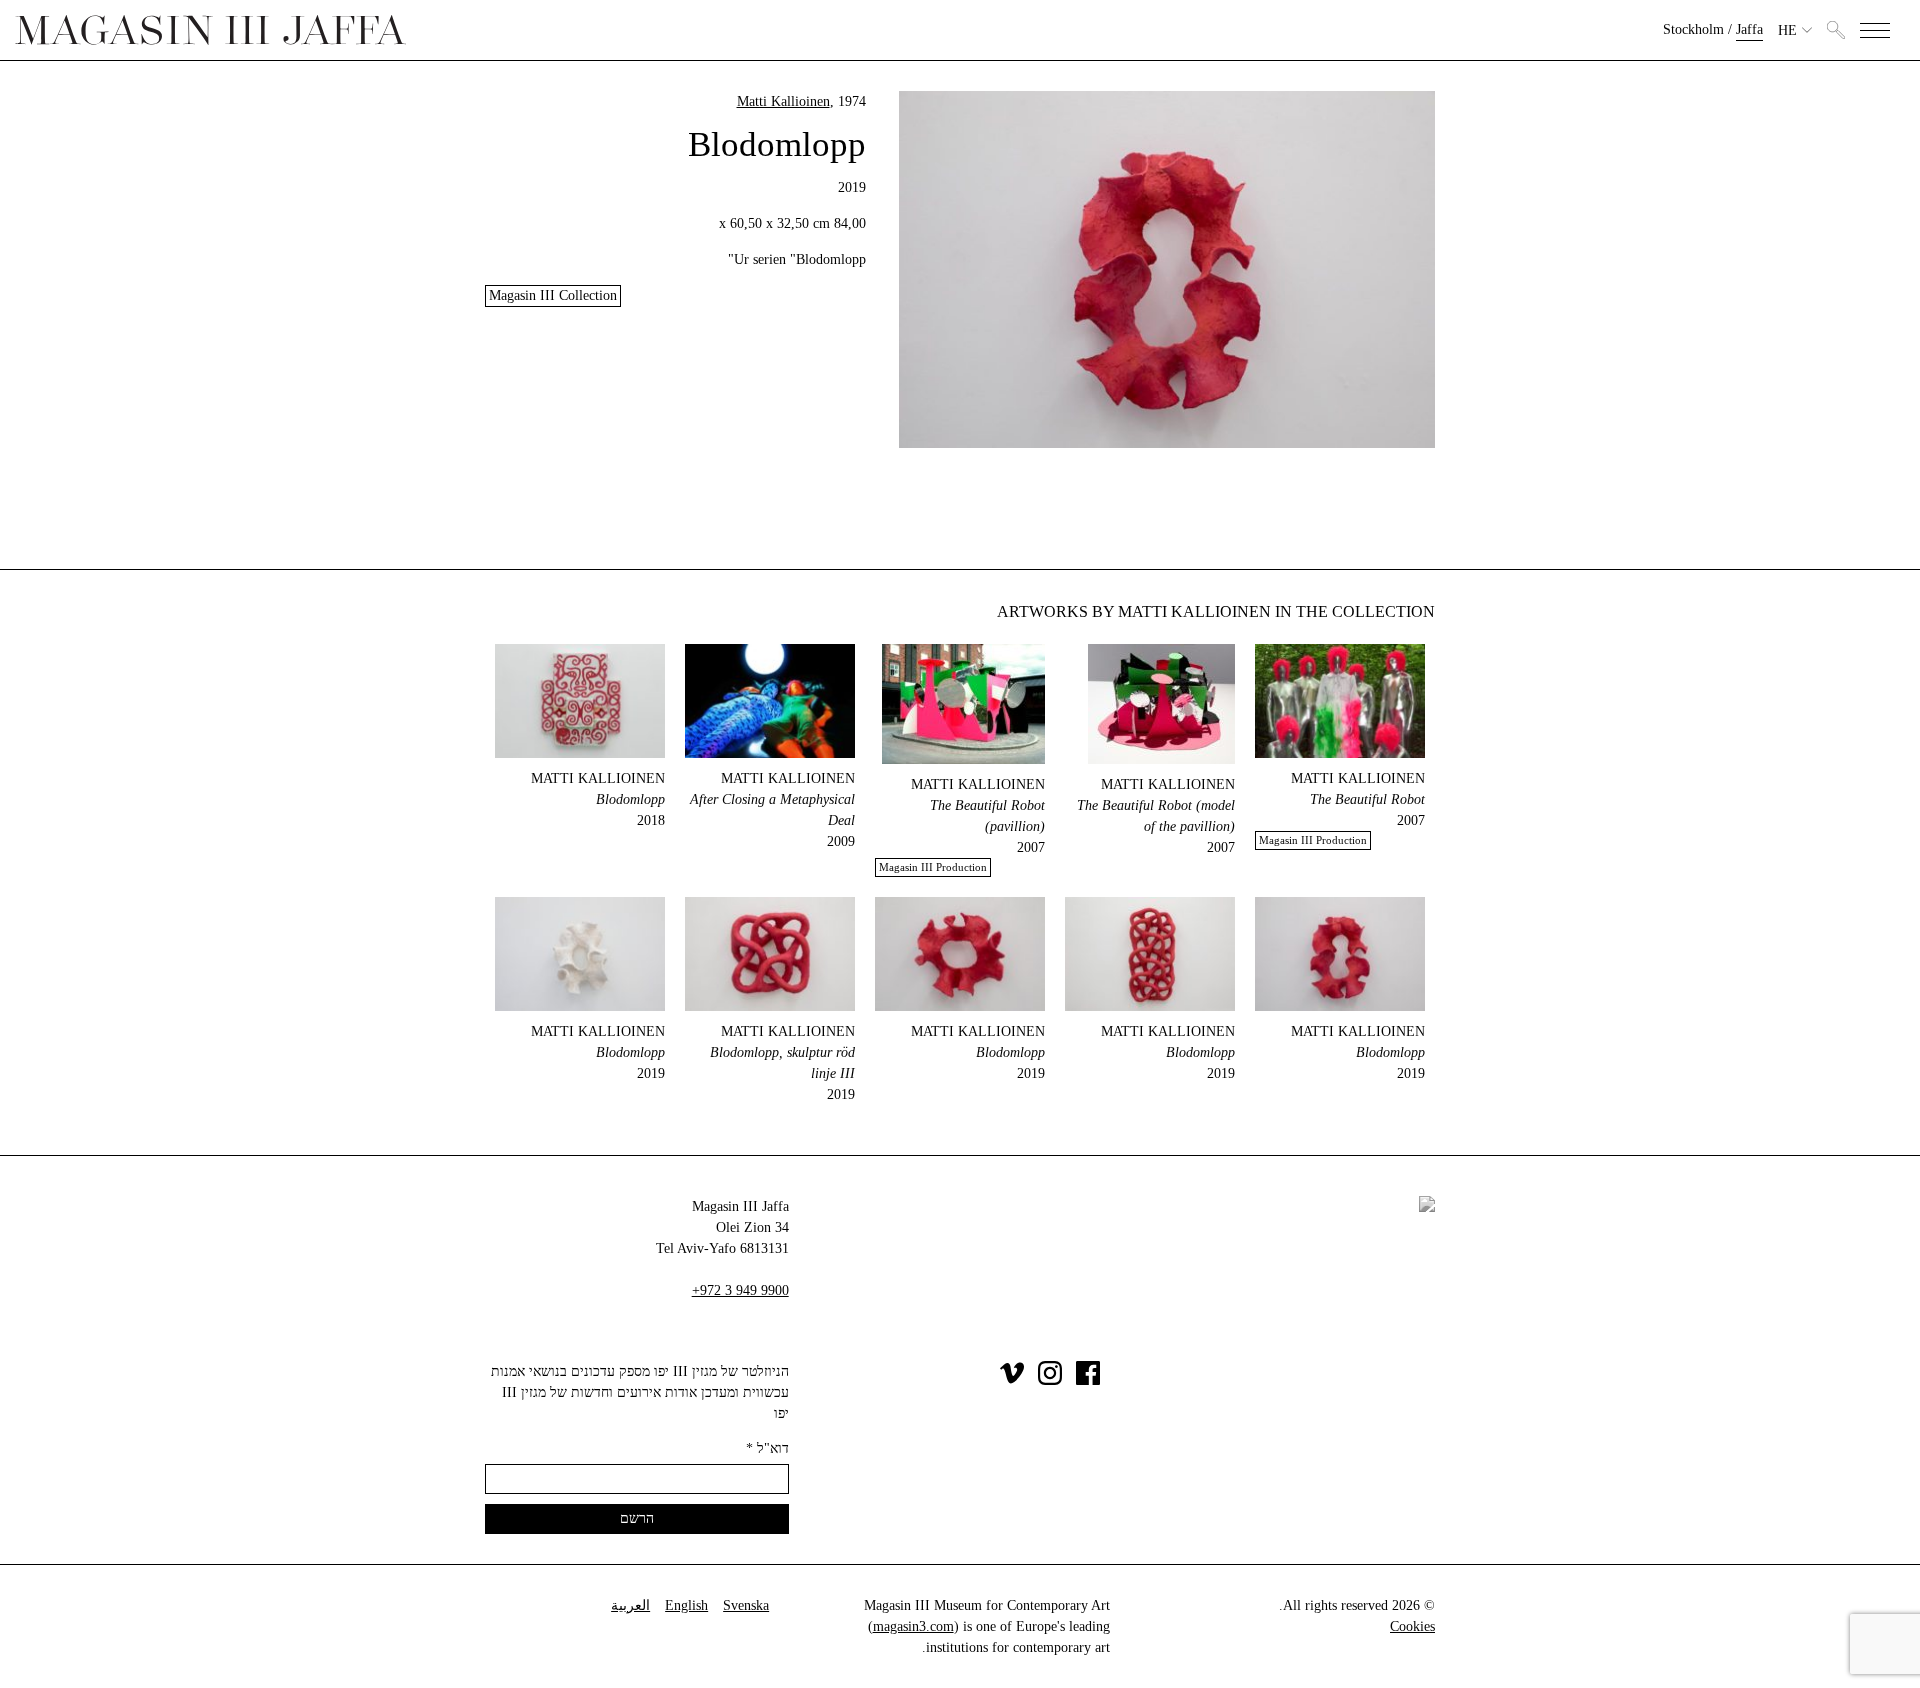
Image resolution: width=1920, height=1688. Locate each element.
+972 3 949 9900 (740, 1290)
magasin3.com (913, 1626)
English (686, 1605)
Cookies (1412, 1626)
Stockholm (1693, 29)
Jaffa (1749, 29)
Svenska (746, 1605)
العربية (630, 1605)
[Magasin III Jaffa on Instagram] (1050, 1380)
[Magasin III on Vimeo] (1012, 1380)
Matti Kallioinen (783, 101)
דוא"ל (767, 1448)
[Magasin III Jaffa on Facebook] (1088, 1380)
